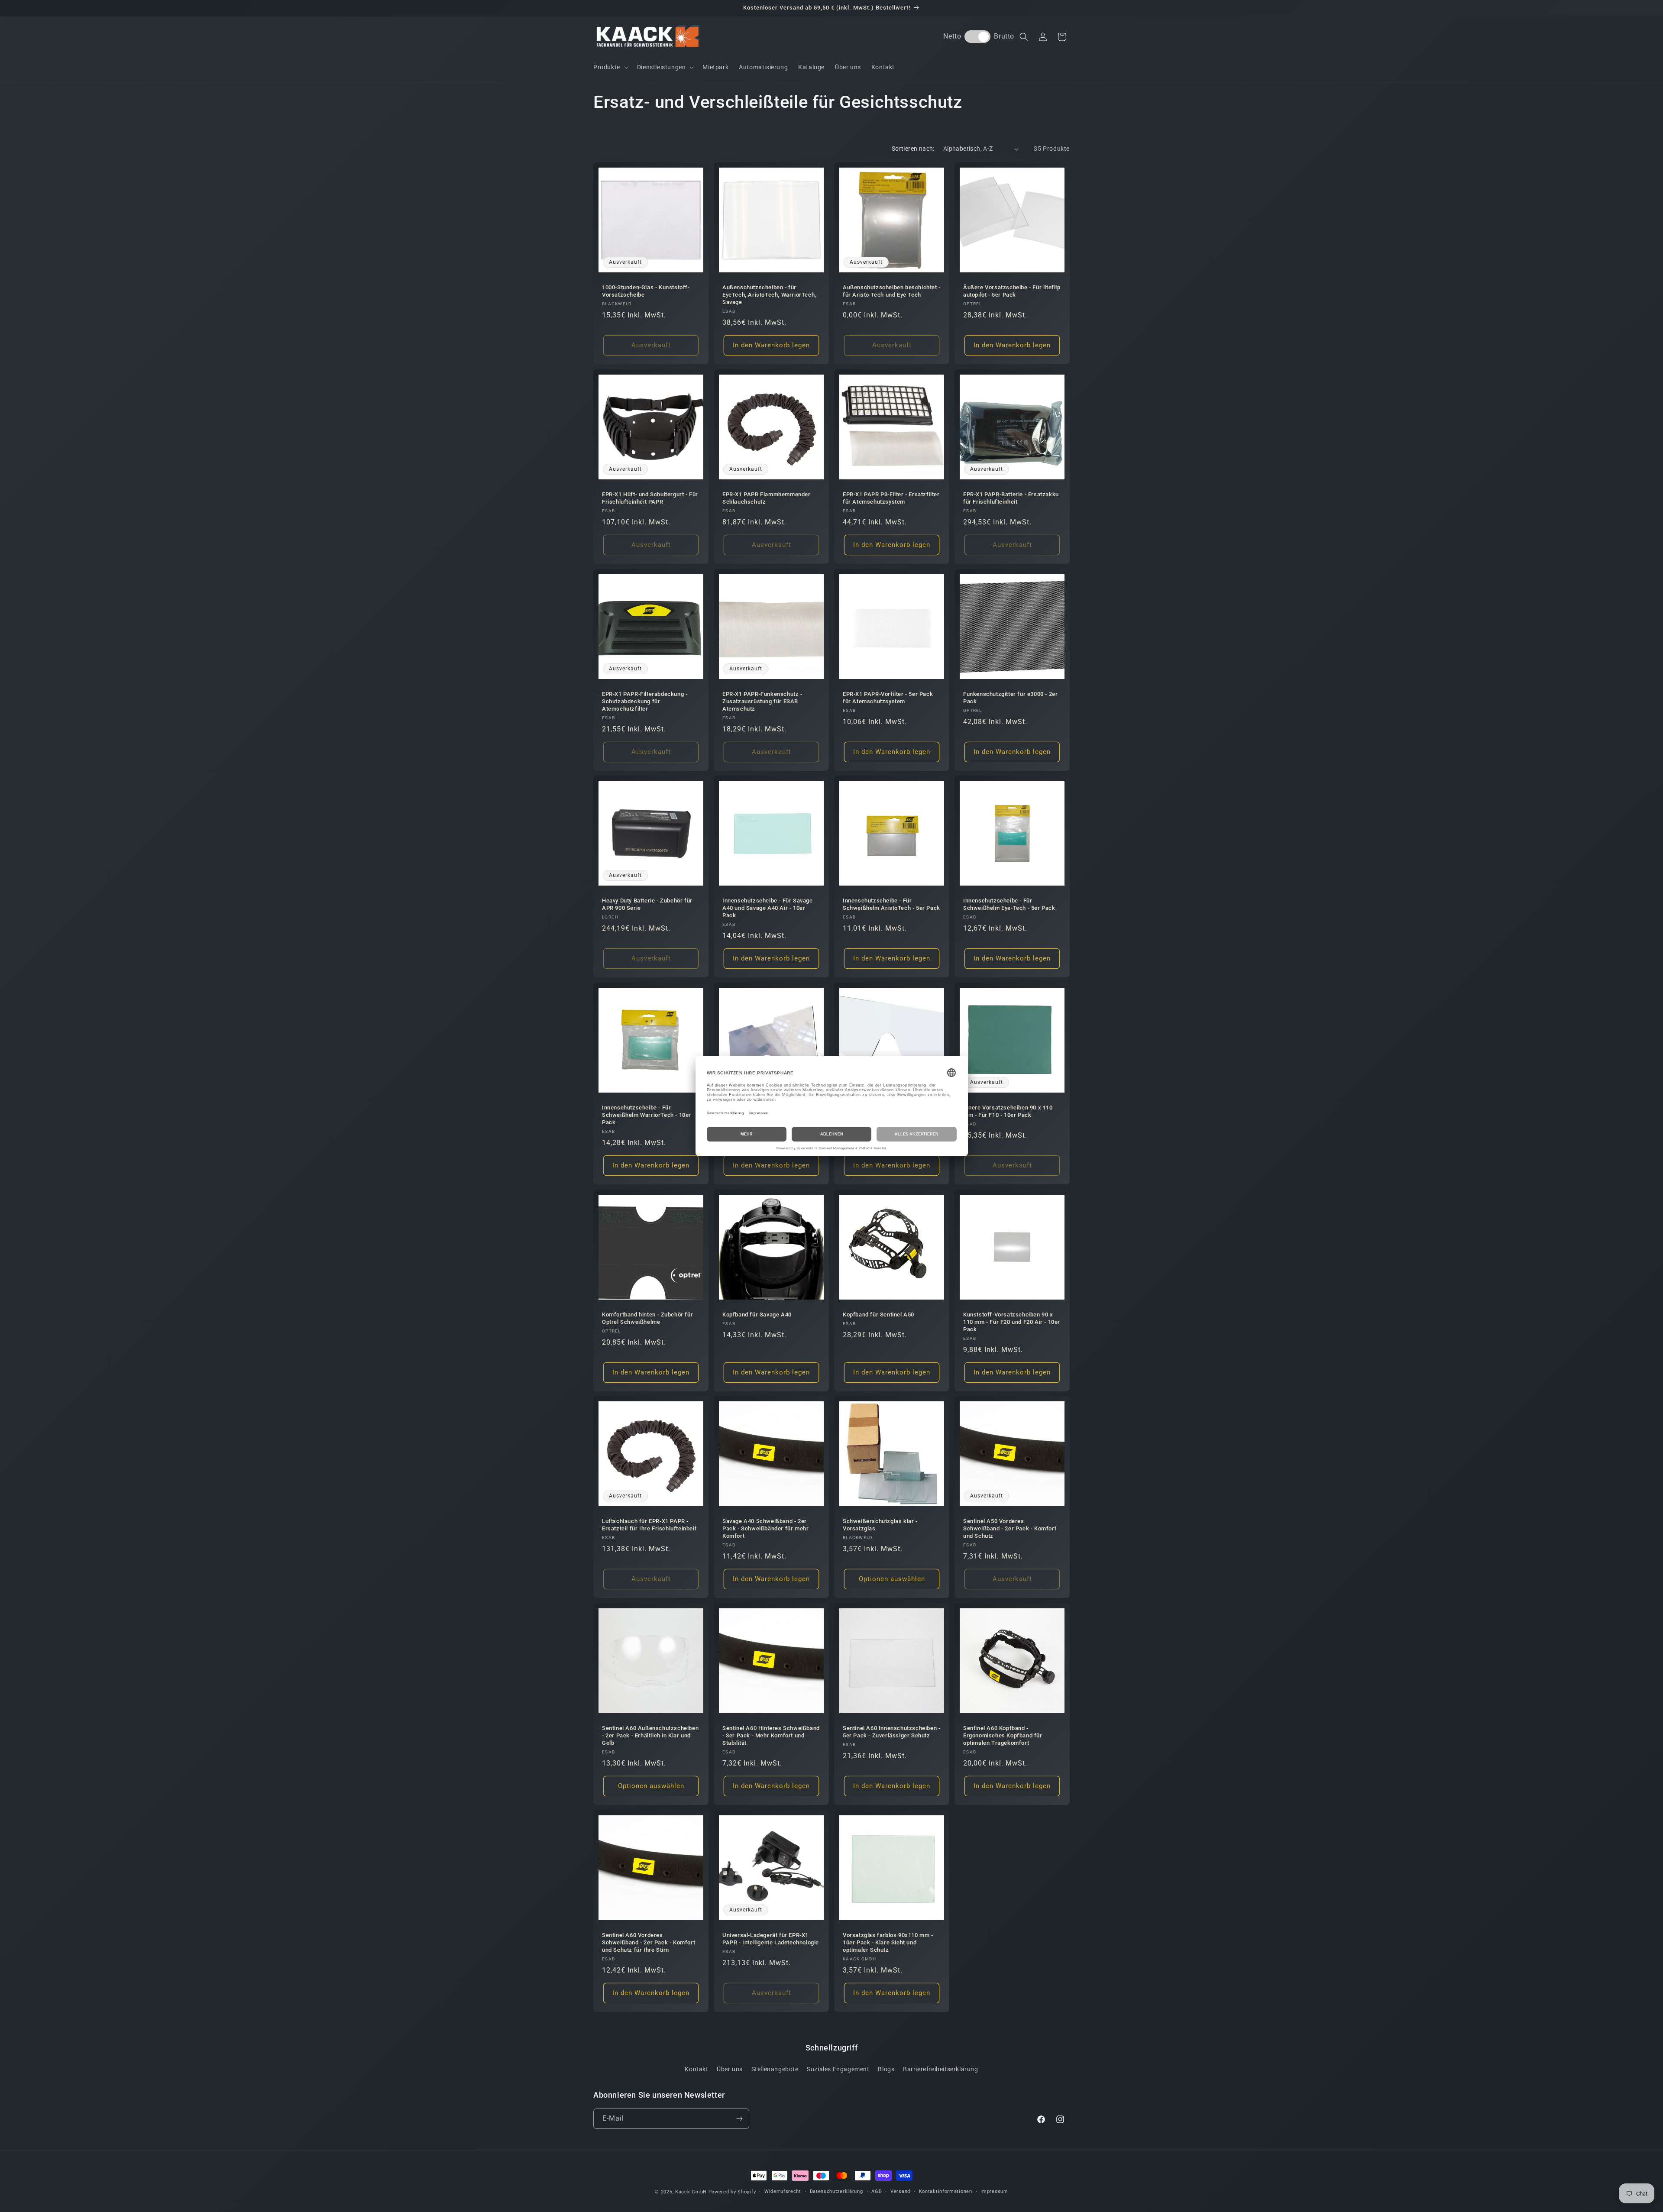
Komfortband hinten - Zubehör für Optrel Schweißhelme (647, 1318)
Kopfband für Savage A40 (757, 1315)
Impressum (994, 2191)
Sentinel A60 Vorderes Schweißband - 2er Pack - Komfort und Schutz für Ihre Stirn (649, 1942)
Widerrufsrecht (783, 2191)
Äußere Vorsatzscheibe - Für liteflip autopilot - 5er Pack (1012, 291)
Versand (900, 2191)
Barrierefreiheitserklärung (941, 2069)
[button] (610, 67)
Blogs (886, 2069)
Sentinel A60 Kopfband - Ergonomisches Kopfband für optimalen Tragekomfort (1003, 1735)
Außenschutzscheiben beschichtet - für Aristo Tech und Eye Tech (892, 291)
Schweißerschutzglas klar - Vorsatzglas (880, 1525)
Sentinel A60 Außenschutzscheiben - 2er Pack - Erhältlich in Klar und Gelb (650, 1735)
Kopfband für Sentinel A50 (878, 1315)
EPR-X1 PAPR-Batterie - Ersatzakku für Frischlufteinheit (1011, 498)
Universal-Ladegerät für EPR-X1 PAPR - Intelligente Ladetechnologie (771, 1939)
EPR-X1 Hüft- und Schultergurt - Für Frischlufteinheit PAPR (650, 498)
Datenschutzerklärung (836, 2191)
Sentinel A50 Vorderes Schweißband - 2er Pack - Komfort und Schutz (1010, 1528)
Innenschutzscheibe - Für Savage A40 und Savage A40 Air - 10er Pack (768, 908)
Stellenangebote (775, 2069)
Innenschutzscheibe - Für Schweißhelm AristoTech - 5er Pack (891, 904)
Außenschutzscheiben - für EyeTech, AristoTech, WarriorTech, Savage (769, 295)
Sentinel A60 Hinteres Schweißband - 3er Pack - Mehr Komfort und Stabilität (771, 1735)
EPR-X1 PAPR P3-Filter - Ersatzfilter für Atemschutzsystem (891, 498)
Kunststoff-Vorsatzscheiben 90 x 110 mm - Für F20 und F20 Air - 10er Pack (1012, 1322)
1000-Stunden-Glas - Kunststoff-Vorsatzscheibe (646, 291)
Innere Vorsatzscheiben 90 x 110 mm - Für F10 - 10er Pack (1008, 1111)
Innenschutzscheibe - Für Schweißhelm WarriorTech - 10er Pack (647, 1115)
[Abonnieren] (739, 2119)
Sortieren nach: (913, 149)
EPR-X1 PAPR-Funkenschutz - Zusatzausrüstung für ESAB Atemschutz (762, 701)
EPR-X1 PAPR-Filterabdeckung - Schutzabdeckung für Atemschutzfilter (645, 701)
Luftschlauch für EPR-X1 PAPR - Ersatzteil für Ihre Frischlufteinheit (649, 1525)
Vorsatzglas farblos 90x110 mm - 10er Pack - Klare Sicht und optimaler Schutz (888, 1942)
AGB (877, 2191)
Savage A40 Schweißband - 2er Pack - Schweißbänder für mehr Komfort (765, 1528)
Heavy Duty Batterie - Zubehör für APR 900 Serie (647, 904)
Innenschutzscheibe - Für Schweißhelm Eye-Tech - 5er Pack (1009, 904)
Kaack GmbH (691, 2192)
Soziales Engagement (838, 2069)
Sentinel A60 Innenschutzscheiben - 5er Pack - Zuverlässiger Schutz (891, 1732)
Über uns (730, 2069)
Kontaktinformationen (946, 2191)
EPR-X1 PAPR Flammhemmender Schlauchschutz (767, 498)
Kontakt (696, 2069)
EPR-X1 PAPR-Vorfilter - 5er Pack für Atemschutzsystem (888, 698)
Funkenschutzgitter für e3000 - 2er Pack (1010, 698)
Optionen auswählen (892, 1579)
